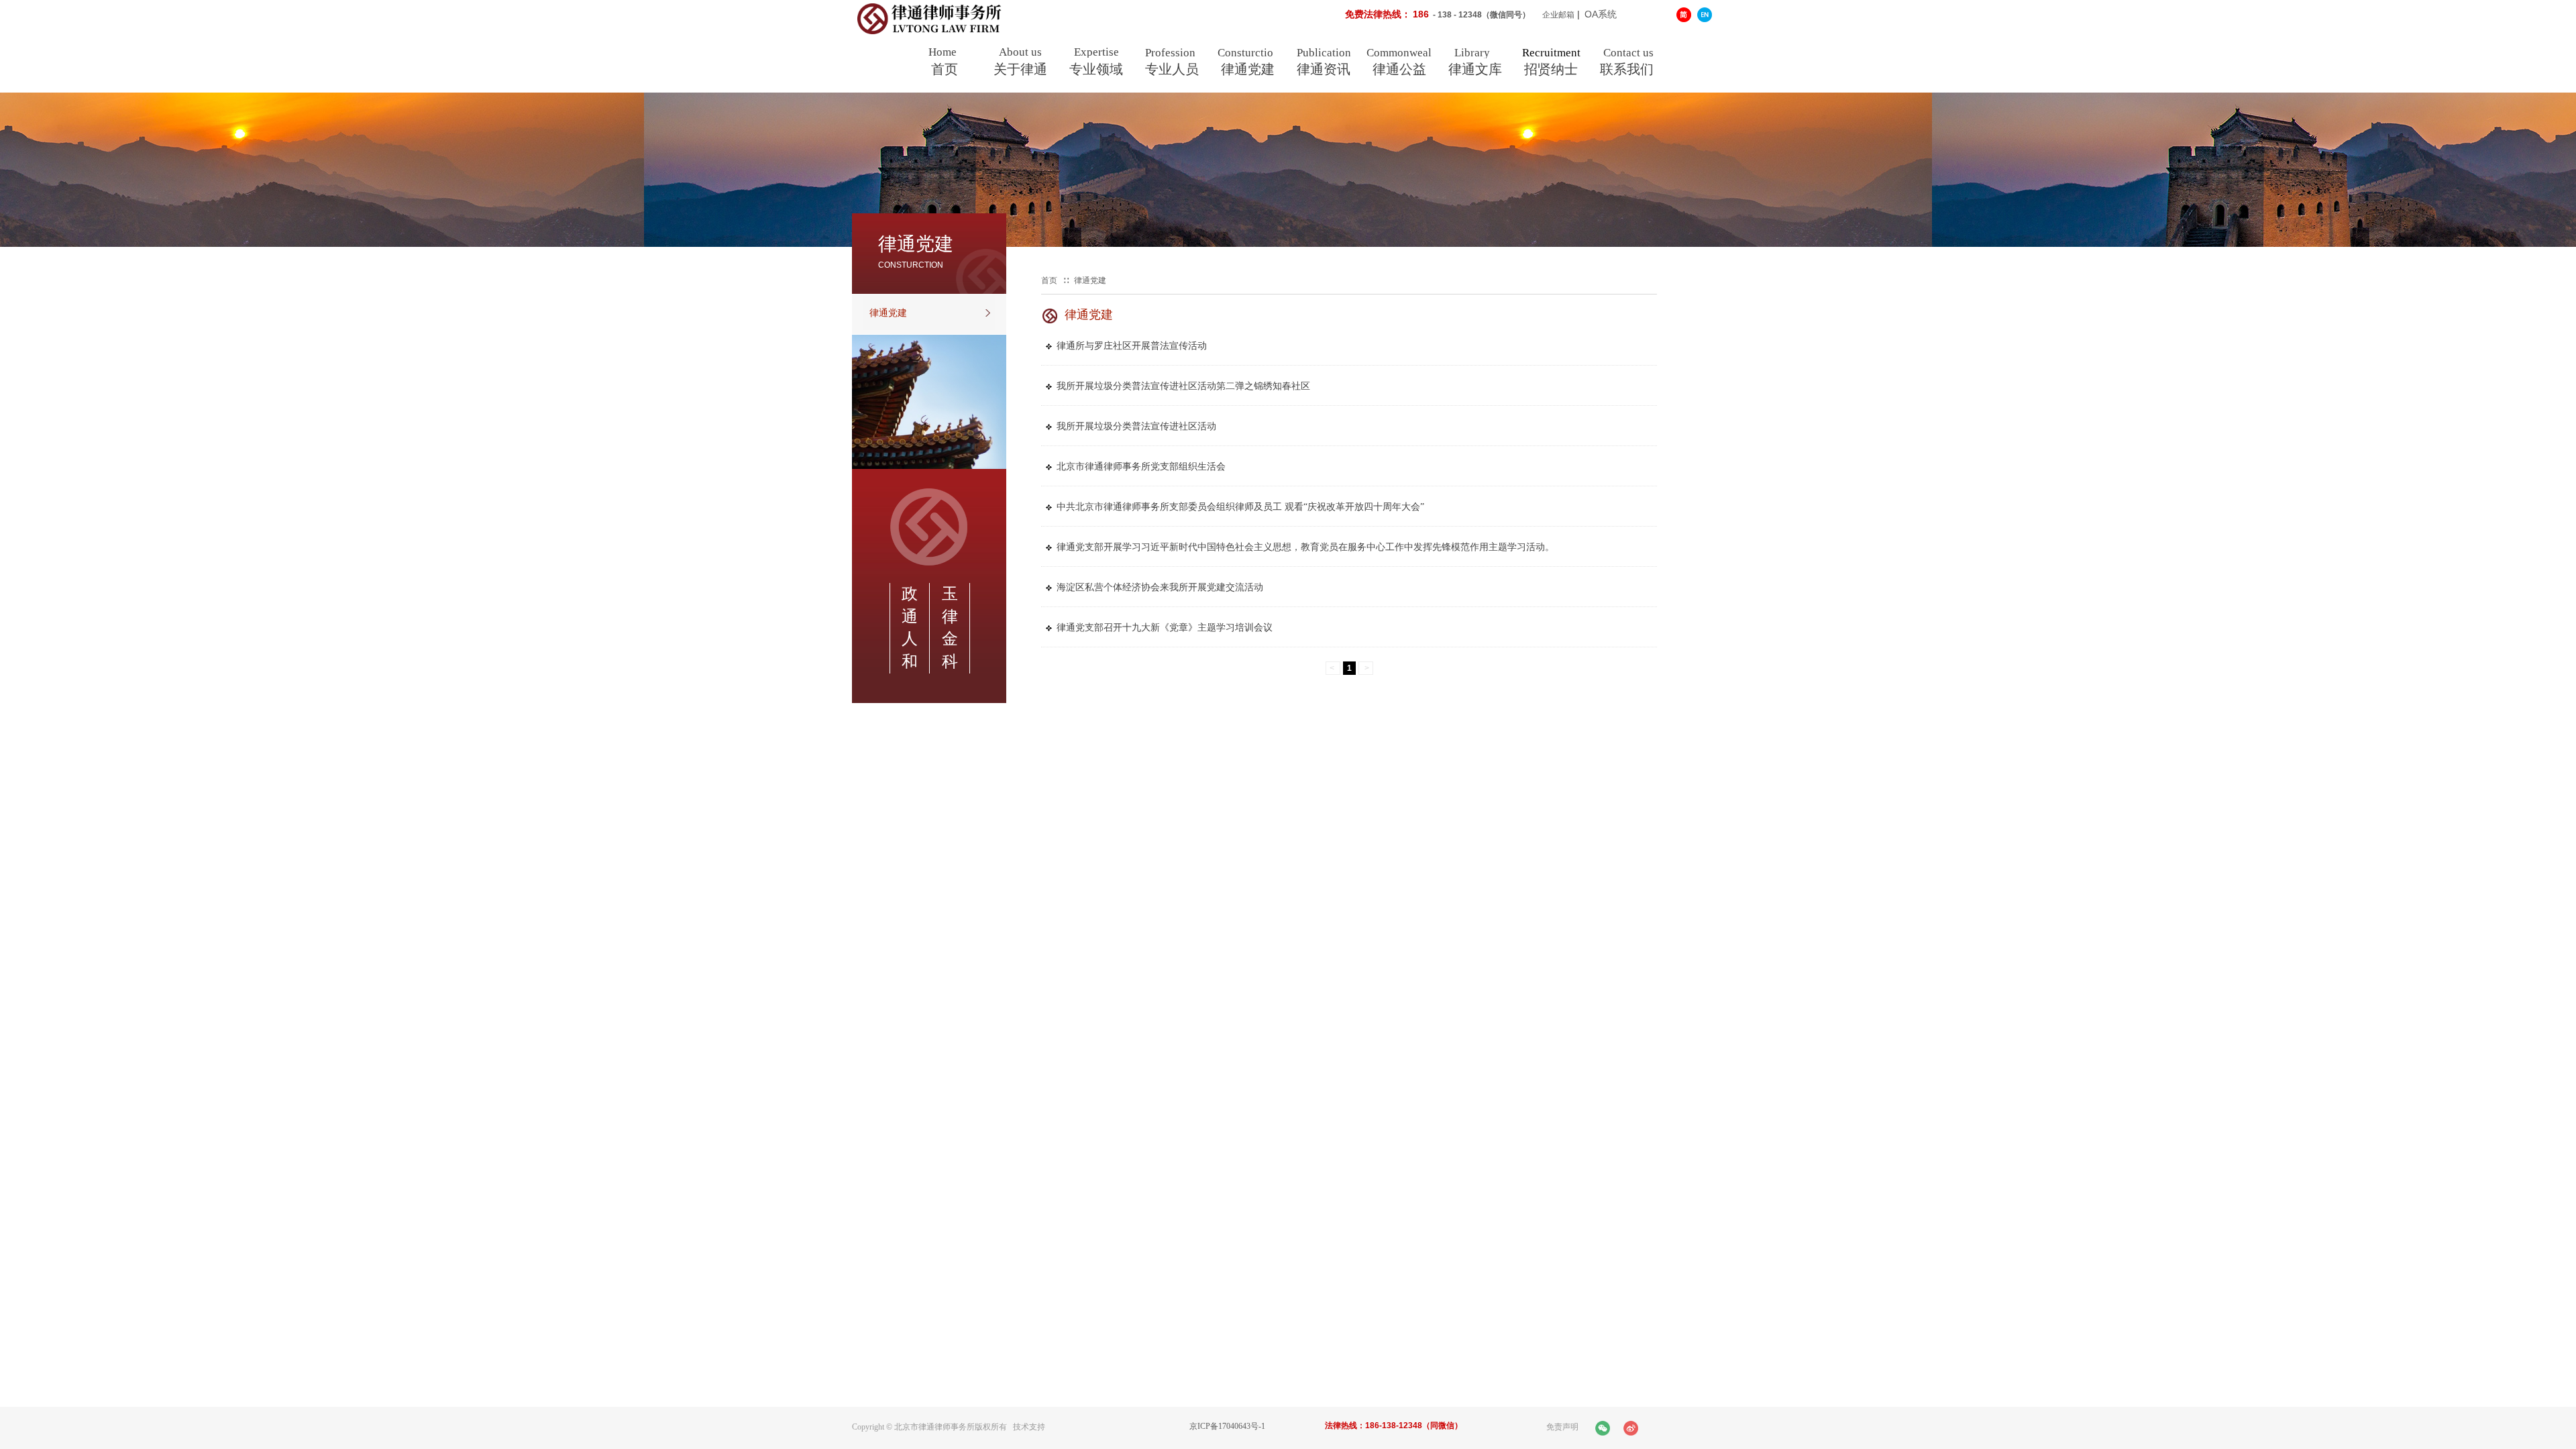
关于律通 (1020, 69)
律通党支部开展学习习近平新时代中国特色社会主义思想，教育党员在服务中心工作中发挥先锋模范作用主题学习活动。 (1305, 547)
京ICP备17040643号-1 (1227, 1426)
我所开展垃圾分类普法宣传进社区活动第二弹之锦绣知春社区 (1183, 386)
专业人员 (1172, 69)
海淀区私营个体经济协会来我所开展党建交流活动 (1160, 587)
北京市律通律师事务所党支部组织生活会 (1141, 467)
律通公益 (1399, 69)
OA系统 (1601, 14)
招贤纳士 (1551, 69)
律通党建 (1248, 69)
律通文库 (1475, 69)
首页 (945, 69)
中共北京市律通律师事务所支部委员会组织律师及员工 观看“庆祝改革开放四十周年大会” (1240, 507)
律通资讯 (1324, 69)
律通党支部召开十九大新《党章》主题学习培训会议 (1165, 628)
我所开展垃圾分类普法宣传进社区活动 (1136, 426)
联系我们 (1627, 69)
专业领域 (1096, 69)
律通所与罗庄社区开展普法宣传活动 (1132, 346)
